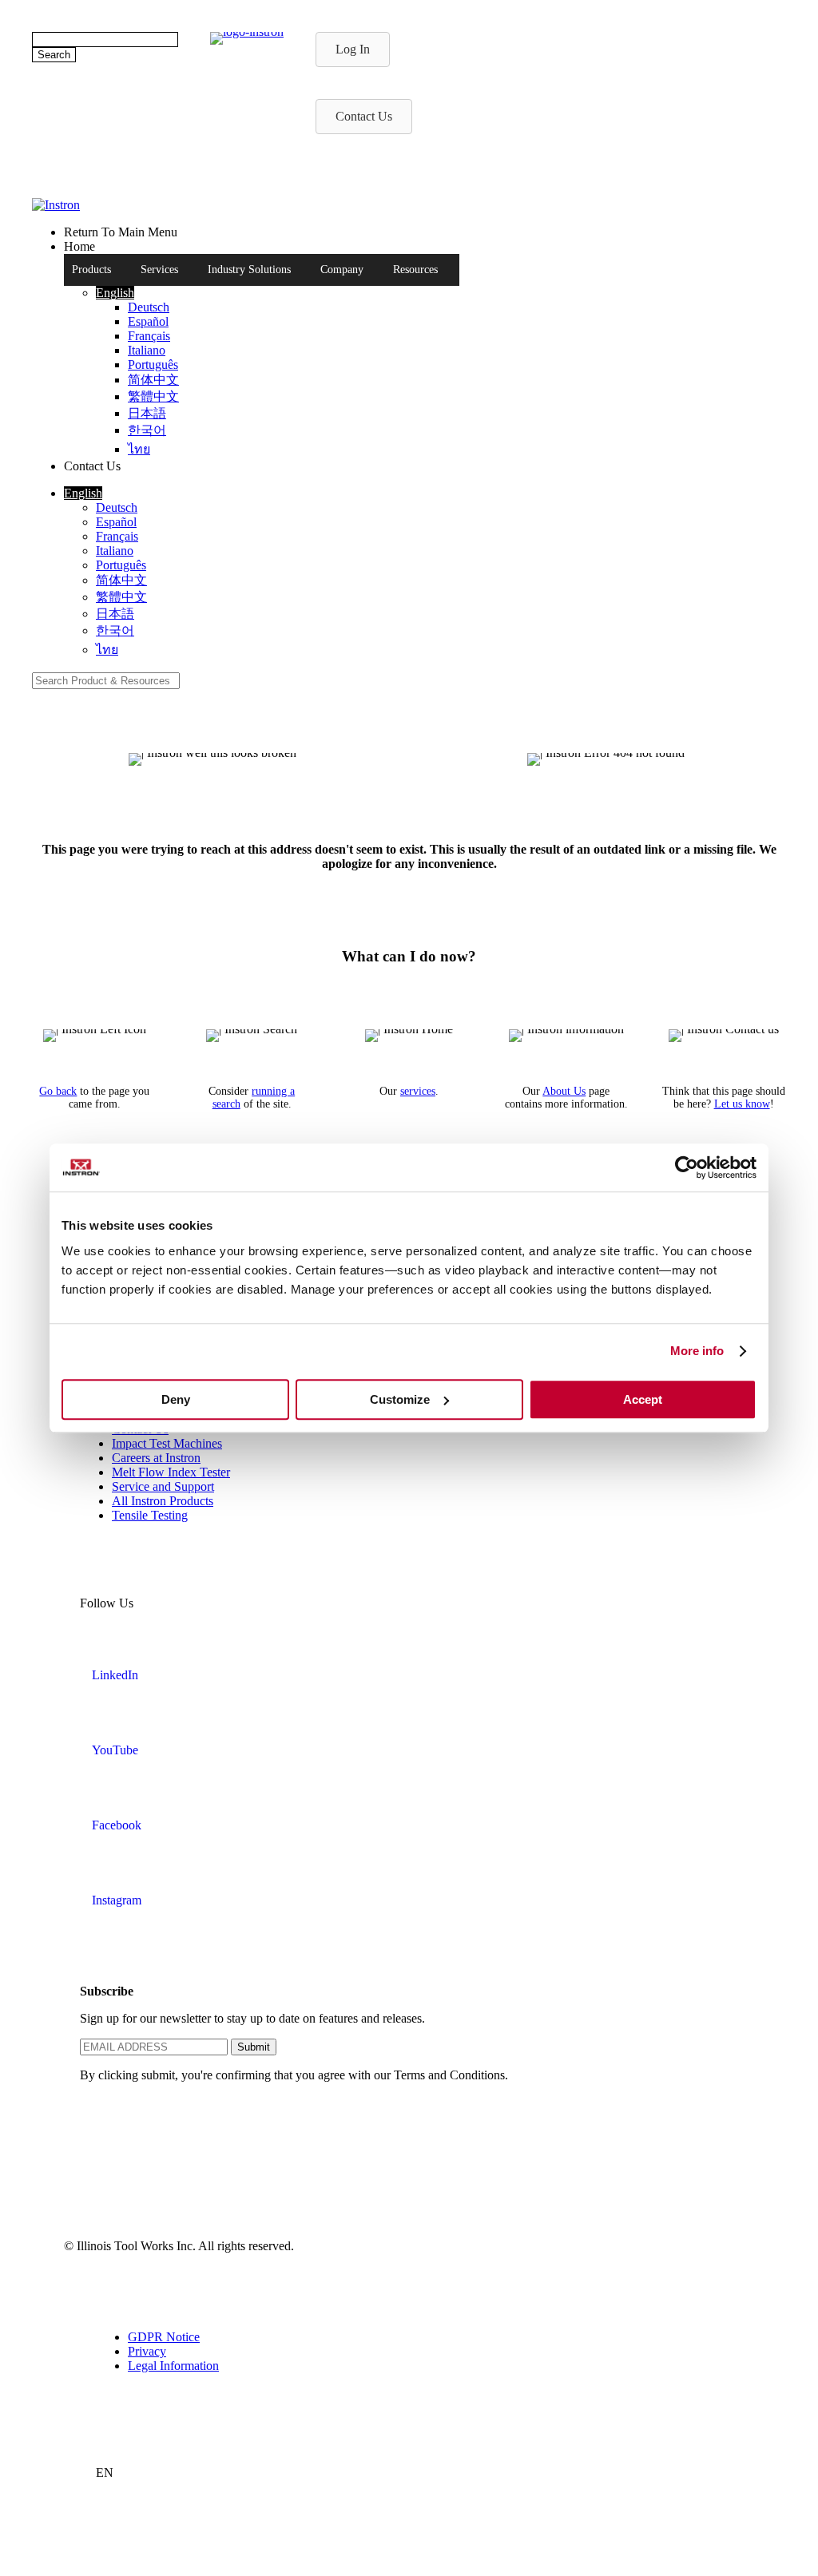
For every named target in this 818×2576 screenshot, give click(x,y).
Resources (415, 269)
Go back (58, 1091)
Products (91, 269)
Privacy (147, 2351)
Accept (643, 1399)
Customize (400, 1399)
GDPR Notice (164, 2337)
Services (159, 269)
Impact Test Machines (167, 1443)
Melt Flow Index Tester (171, 1472)
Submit (254, 2047)
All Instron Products (163, 1501)
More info (697, 1351)
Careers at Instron (156, 1458)
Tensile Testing (150, 1515)
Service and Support (163, 1486)
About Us (564, 1091)
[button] (115, 293)
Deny (176, 1399)
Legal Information (173, 2366)
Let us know (742, 1104)
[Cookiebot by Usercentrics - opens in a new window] (687, 1167)
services (418, 1091)
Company (342, 269)
